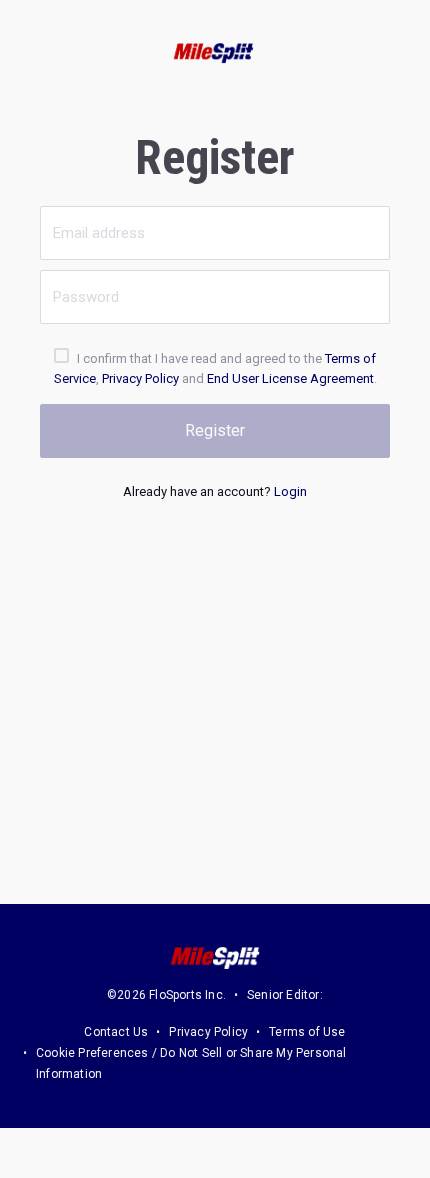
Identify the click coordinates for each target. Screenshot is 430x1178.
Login (290, 491)
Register (215, 430)
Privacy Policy (140, 378)
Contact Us (116, 1032)
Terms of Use (307, 1032)
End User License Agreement (290, 378)
